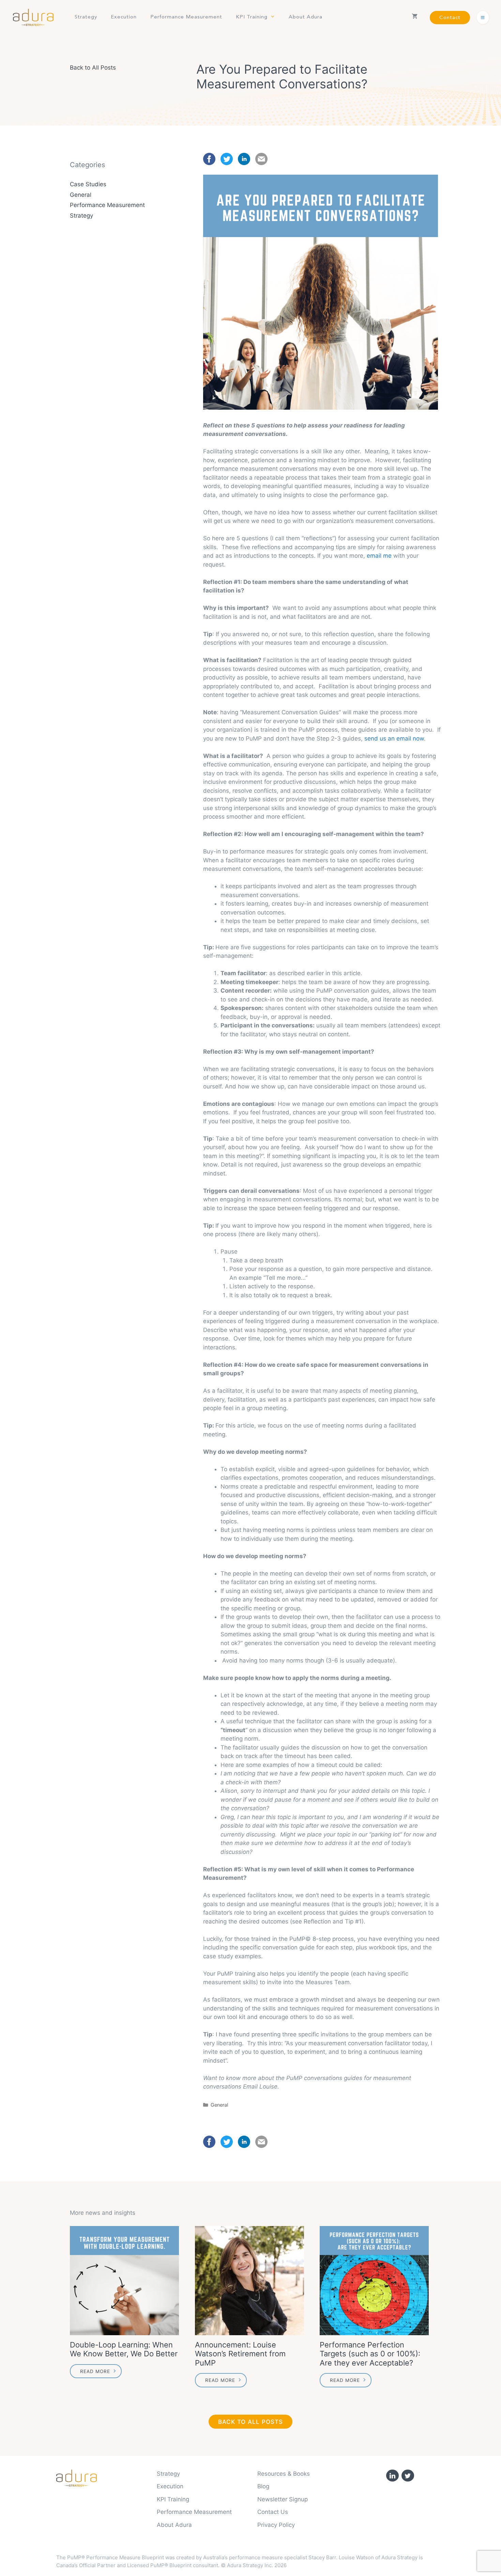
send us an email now (394, 738)
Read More (95, 2371)
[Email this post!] (261, 163)
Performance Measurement (186, 17)
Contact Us (273, 2512)
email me (379, 556)
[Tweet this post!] (227, 163)
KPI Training (252, 17)
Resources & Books (284, 2474)
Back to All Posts (93, 68)
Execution (124, 17)
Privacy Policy (276, 2525)
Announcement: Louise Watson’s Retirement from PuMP (240, 2354)
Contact (450, 18)
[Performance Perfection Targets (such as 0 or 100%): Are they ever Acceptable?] (375, 2281)
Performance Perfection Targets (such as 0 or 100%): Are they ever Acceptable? (370, 2354)
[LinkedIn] (392, 2476)
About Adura (306, 17)
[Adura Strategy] (35, 17)
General (219, 2105)
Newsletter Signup (283, 2499)
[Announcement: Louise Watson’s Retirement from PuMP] (251, 2281)
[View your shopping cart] (415, 17)
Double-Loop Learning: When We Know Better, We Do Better (124, 2349)
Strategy (86, 17)
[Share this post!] (209, 163)
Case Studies (88, 184)
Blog (263, 2486)
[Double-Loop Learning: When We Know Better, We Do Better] (126, 2281)
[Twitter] (408, 2476)
